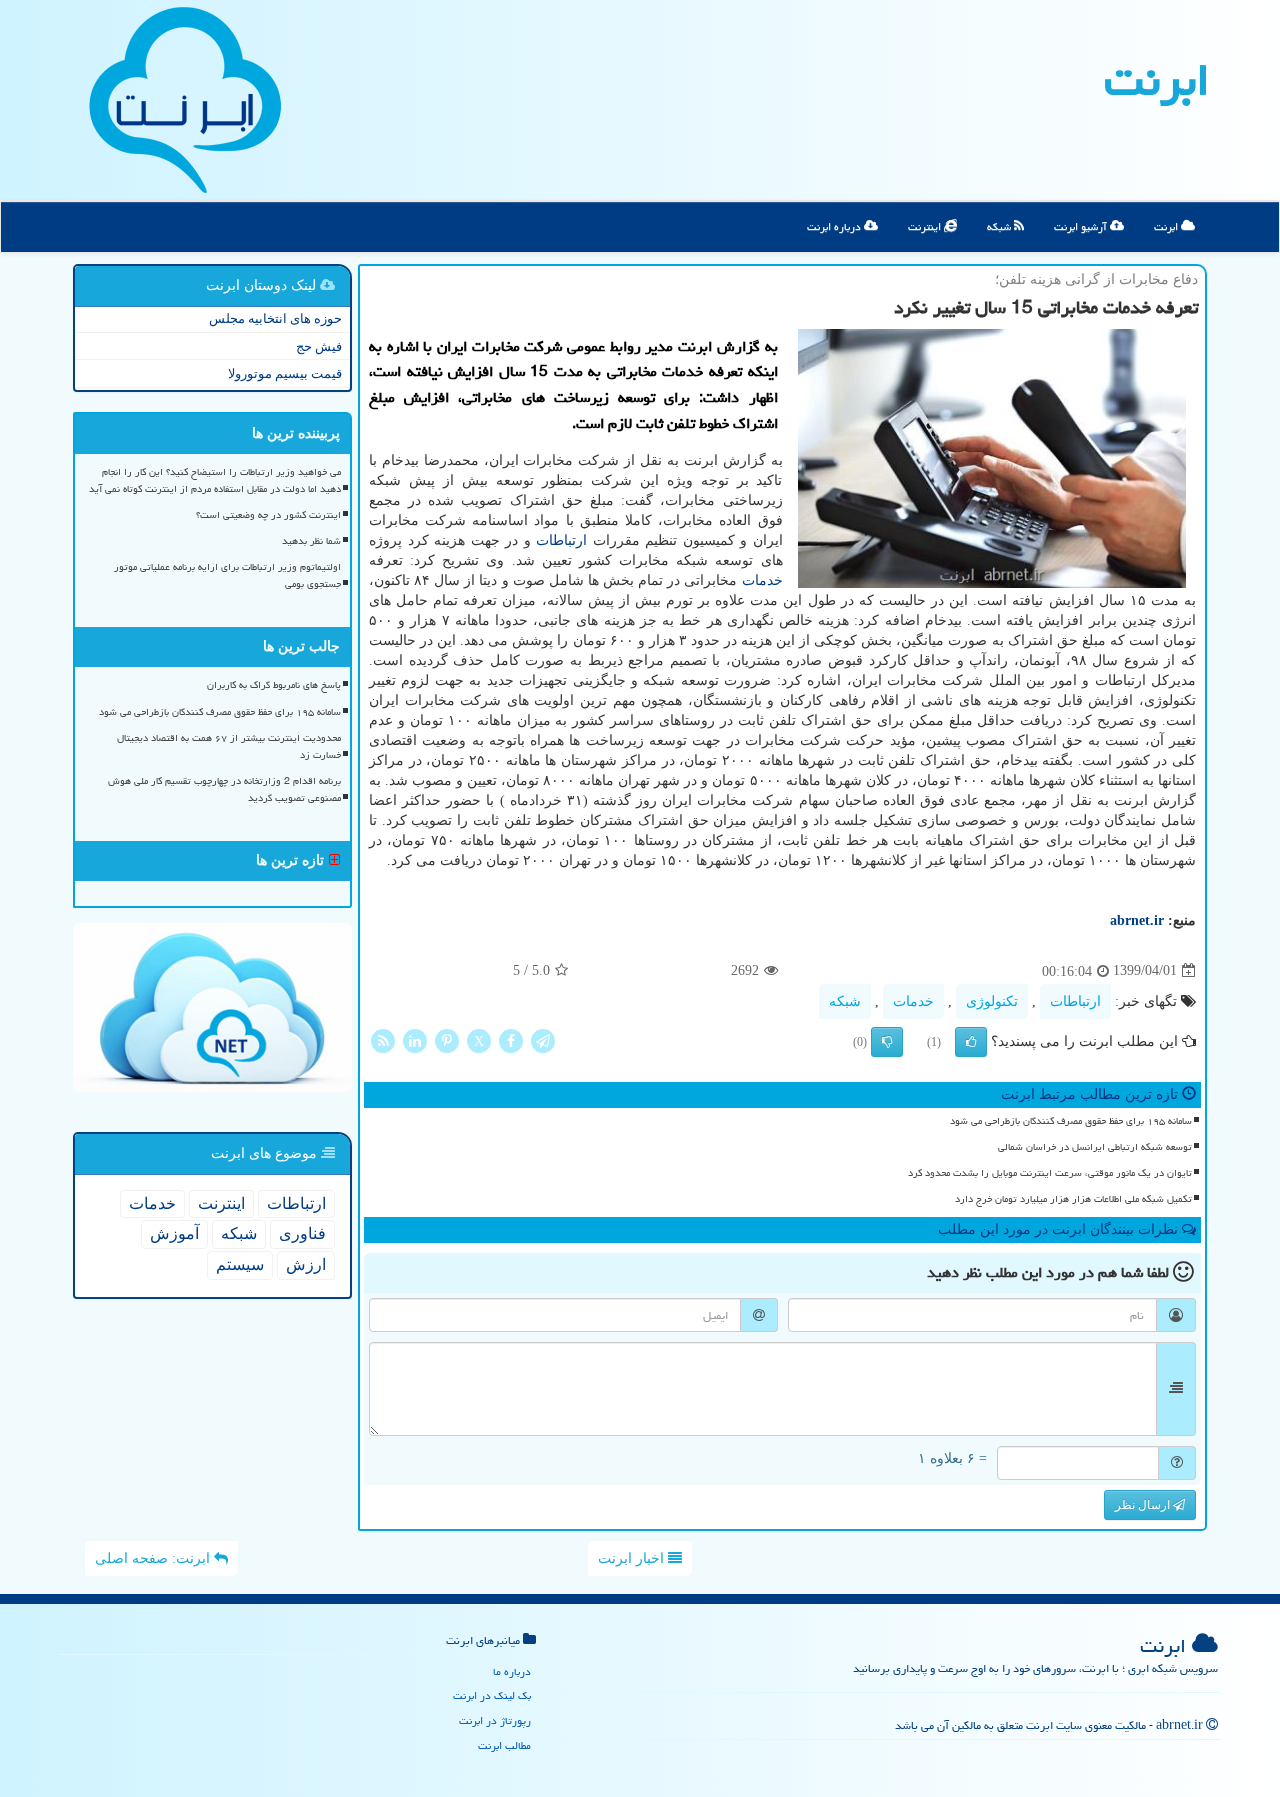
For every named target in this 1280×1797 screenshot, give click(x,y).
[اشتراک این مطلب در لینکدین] (415, 1039)
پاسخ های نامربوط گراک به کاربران (274, 685)
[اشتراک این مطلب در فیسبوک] (511, 1039)
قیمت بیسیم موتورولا (285, 373)
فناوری (302, 1233)
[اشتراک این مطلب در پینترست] (447, 1039)
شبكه (845, 1001)
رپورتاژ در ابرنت (495, 1720)
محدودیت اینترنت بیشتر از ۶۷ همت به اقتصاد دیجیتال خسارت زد (229, 746)
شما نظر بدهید (311, 541)
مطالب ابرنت (504, 1745)
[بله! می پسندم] (971, 1042)
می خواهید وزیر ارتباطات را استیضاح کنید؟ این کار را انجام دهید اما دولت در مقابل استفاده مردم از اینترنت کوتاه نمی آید (215, 480)
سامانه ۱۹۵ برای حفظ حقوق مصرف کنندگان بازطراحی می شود (1071, 1121)
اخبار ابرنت (633, 1558)
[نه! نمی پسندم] (887, 1042)
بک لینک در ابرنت (492, 1695)
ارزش (306, 1264)
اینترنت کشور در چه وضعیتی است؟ (268, 515)
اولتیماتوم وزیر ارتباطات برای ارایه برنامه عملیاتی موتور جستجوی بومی (227, 575)
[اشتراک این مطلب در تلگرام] (543, 1039)
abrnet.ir (1137, 920)
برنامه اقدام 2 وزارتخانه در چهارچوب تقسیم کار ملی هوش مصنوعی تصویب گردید (224, 789)
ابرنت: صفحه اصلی (154, 1558)
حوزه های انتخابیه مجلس (275, 318)
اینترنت (926, 226)
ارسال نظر (1144, 1505)
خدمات (762, 580)
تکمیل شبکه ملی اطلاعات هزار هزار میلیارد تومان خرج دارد (1073, 1199)
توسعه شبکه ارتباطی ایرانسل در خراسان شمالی (1095, 1147)
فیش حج (319, 346)
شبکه (1000, 226)
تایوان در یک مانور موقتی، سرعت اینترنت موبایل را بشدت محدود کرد (1050, 1173)
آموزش (174, 1233)
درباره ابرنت (835, 226)
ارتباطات (561, 540)
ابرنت (1157, 80)
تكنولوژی (992, 1001)
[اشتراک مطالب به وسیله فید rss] (383, 1039)
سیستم (240, 1264)
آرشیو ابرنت (1082, 226)
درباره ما (512, 1671)
